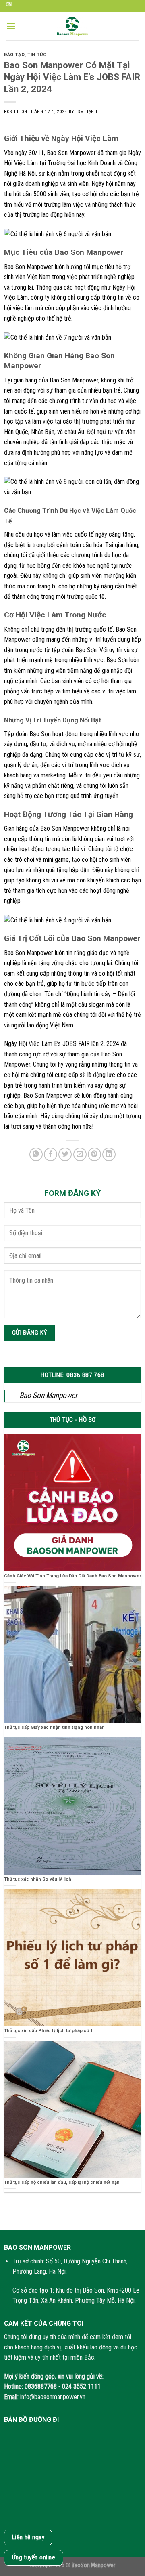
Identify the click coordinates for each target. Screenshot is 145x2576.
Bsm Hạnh (86, 112)
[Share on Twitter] (65, 1154)
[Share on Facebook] (51, 1154)
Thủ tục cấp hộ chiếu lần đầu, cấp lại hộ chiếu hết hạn (62, 2182)
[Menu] (11, 26)
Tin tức (37, 55)
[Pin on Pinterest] (94, 1154)
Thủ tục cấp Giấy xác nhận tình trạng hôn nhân (54, 1727)
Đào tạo (14, 55)
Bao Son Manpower (48, 1395)
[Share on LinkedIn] (109, 1154)
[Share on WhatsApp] (36, 1154)
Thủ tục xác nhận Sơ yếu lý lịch (38, 1879)
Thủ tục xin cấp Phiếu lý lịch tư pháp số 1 (48, 2031)
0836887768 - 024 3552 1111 (63, 2386)
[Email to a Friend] (80, 1154)
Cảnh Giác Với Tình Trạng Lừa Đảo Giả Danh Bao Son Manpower (72, 1576)
